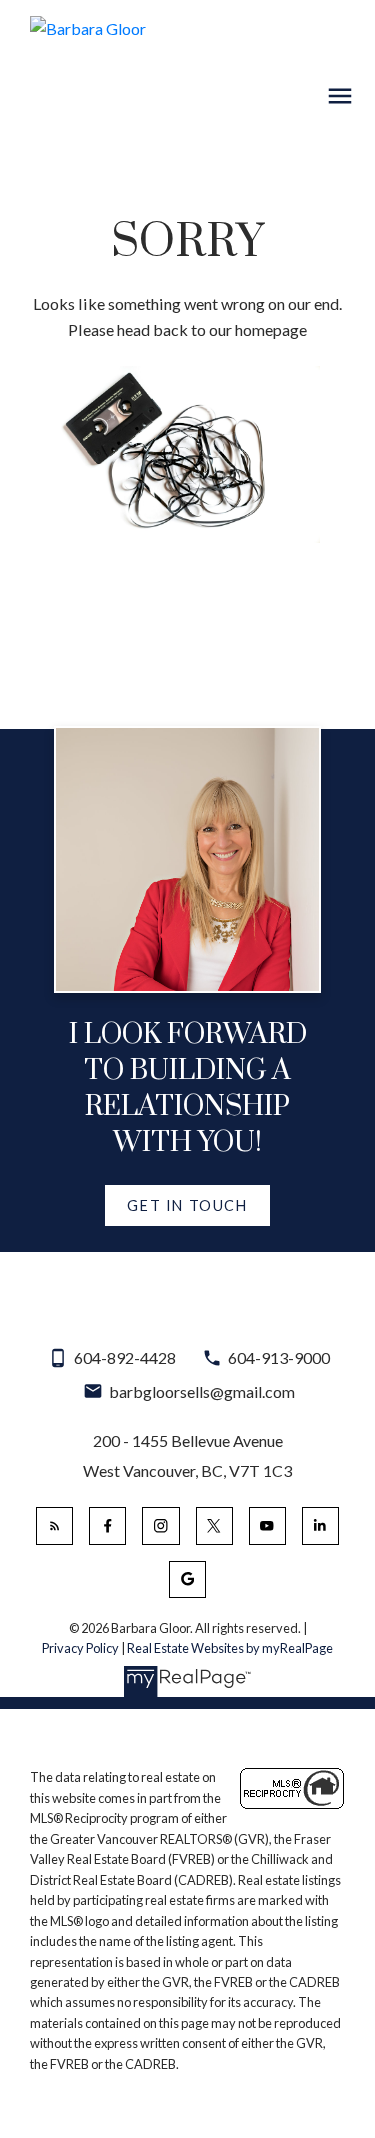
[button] (187, 1206)
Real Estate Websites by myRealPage (230, 1648)
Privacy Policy (80, 1648)
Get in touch (187, 1205)
